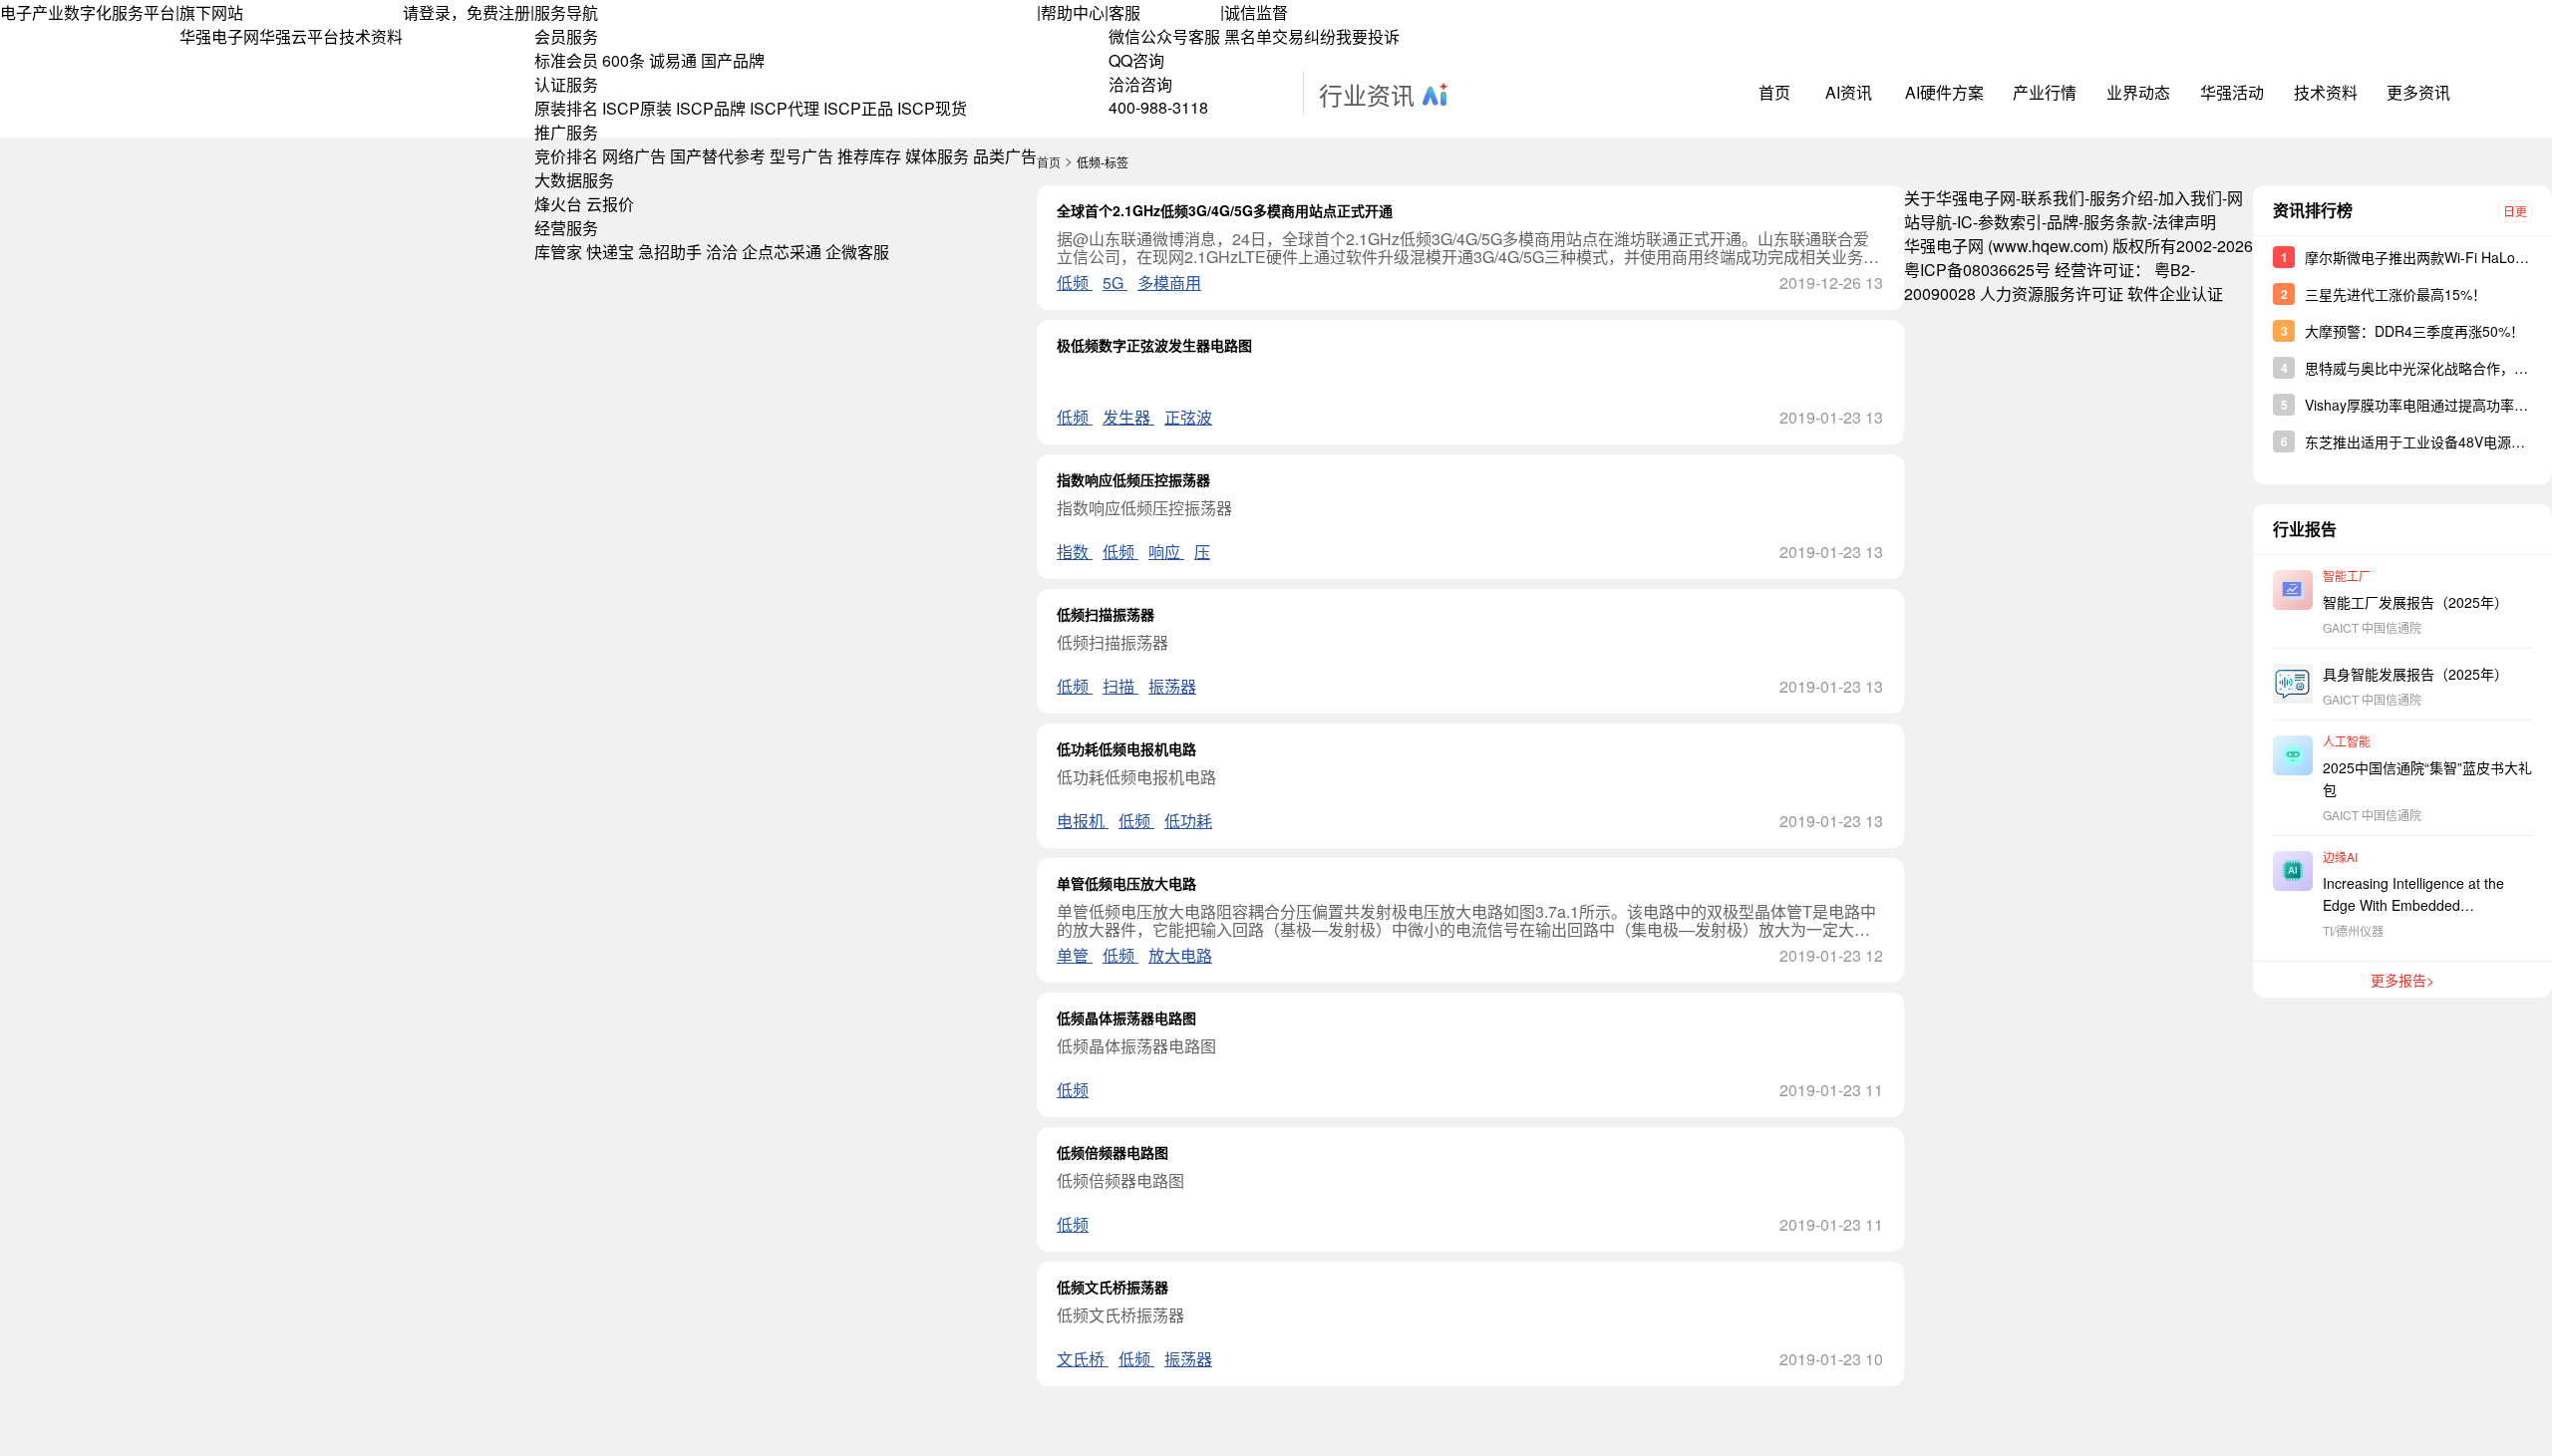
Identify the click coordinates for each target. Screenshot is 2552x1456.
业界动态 (2138, 92)
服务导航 (566, 12)
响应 (1166, 552)
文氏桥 (1083, 1359)
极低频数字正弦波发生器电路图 (1154, 345)
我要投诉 (1368, 36)
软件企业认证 (2175, 293)
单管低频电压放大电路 (1126, 883)
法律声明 (2184, 222)
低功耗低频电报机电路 (1126, 748)
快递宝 (610, 252)
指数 (1075, 552)
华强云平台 (299, 36)
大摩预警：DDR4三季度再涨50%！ (2414, 331)
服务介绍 (2121, 198)
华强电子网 (219, 36)
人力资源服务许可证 (2052, 293)
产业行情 (2045, 92)
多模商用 (1169, 283)
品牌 (2063, 222)
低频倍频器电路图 (1113, 1152)
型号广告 (801, 156)
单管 (1075, 955)
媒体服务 (937, 156)
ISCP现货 (932, 108)
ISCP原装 (637, 108)
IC (1965, 222)
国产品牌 (733, 60)
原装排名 (566, 108)
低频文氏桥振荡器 (1113, 1287)
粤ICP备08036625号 (1977, 270)
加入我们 (2190, 198)
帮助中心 (1073, 12)
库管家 (558, 252)
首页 (1774, 92)
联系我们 (2053, 198)
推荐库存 (869, 156)
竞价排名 (566, 156)
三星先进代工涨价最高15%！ (2395, 294)
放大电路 (1180, 955)
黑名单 (1248, 36)
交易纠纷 (1304, 36)
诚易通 (673, 60)
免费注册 (498, 12)
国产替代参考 (718, 156)
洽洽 (722, 252)
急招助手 (670, 252)
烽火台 (558, 204)
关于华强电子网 (1960, 198)
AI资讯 (1849, 92)
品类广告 (1005, 156)
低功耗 (1188, 821)
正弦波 (1188, 417)
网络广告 (634, 156)
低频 (1075, 283)
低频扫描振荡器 (1106, 614)
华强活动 (2232, 92)
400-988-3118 (1158, 107)
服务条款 (2115, 222)
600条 (624, 60)
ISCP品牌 (711, 108)
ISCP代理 (785, 108)
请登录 (427, 12)
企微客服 (857, 252)
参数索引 (2010, 222)
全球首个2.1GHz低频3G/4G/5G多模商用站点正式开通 (1225, 210)
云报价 (610, 204)
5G (1115, 283)
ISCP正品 (858, 108)
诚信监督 (1256, 12)
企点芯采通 (782, 252)
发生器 (1128, 417)
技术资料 (371, 36)
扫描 (1120, 686)
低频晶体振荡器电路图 (1126, 1018)
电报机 (1083, 821)
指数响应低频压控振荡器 (1133, 479)
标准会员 (566, 60)
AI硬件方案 (1944, 92)
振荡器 (1172, 686)
